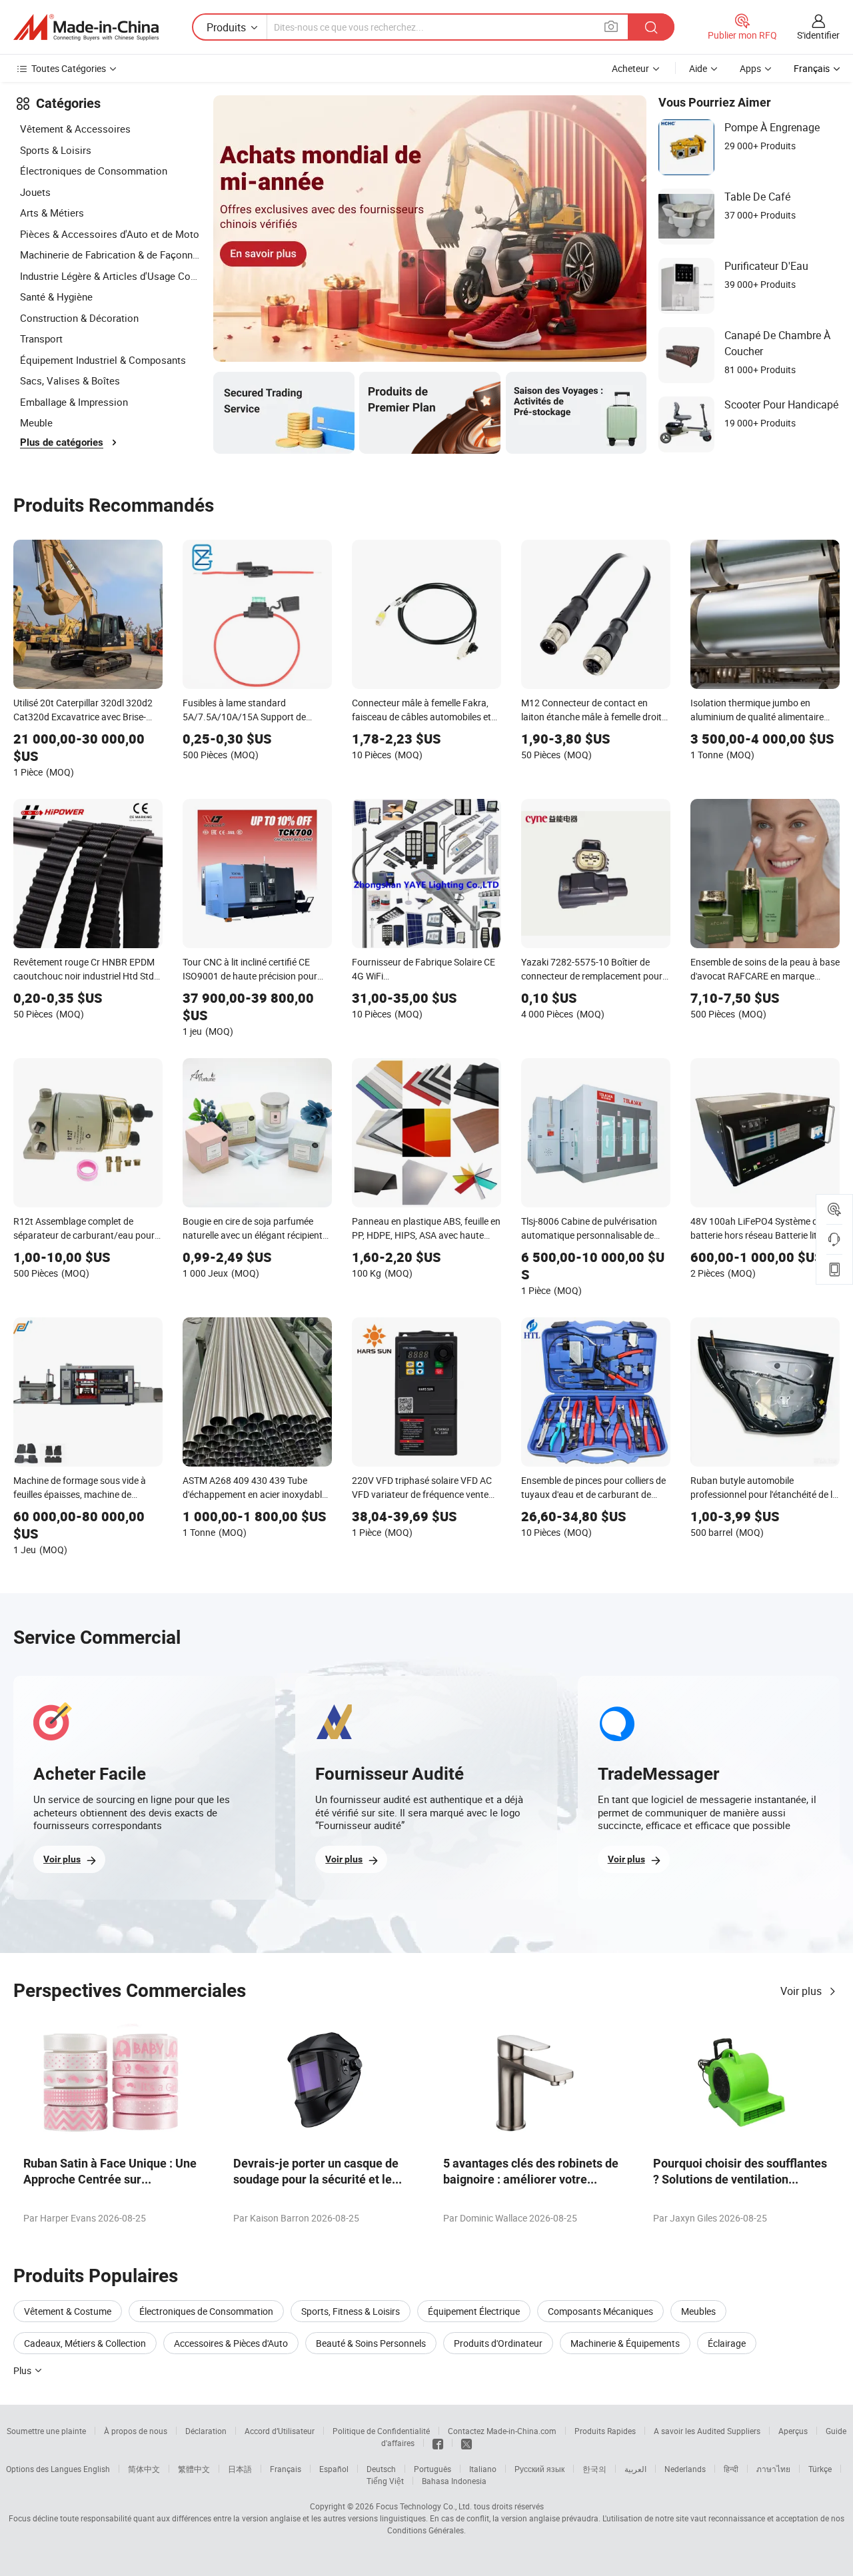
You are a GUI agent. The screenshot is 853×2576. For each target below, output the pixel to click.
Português (432, 2469)
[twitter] (466, 2443)
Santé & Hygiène (56, 297)
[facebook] (438, 2443)
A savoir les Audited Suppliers (707, 2431)
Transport (41, 338)
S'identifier (818, 35)
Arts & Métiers (52, 213)
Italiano (483, 2469)
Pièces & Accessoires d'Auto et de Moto (110, 234)
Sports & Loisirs (56, 150)
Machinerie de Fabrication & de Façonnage (110, 255)
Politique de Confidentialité (381, 2431)
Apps (750, 68)
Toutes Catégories (69, 68)
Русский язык (539, 2469)
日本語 (240, 2469)
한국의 (594, 2469)
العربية (635, 2469)
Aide (698, 68)
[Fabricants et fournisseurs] (86, 27)
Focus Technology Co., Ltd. (424, 2506)
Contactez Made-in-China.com (502, 2431)
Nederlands (685, 2469)
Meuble (36, 422)
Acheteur (630, 68)
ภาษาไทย (773, 2469)
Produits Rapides (605, 2431)
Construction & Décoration (79, 318)
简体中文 (144, 2469)
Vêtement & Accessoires (75, 129)
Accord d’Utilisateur (280, 2431)
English (97, 2469)
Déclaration (206, 2431)
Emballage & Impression (74, 402)
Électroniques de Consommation (94, 171)
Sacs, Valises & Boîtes (70, 380)
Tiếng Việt (385, 2481)
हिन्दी (731, 2469)
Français (286, 2469)
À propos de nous (136, 2431)
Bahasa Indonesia (454, 2481)
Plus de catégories (62, 442)
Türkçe (820, 2469)
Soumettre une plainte (46, 2431)
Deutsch (381, 2469)
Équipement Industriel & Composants (103, 360)
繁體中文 (194, 2469)
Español (334, 2469)
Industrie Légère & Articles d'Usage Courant (110, 276)
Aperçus (793, 2431)
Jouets (35, 192)
